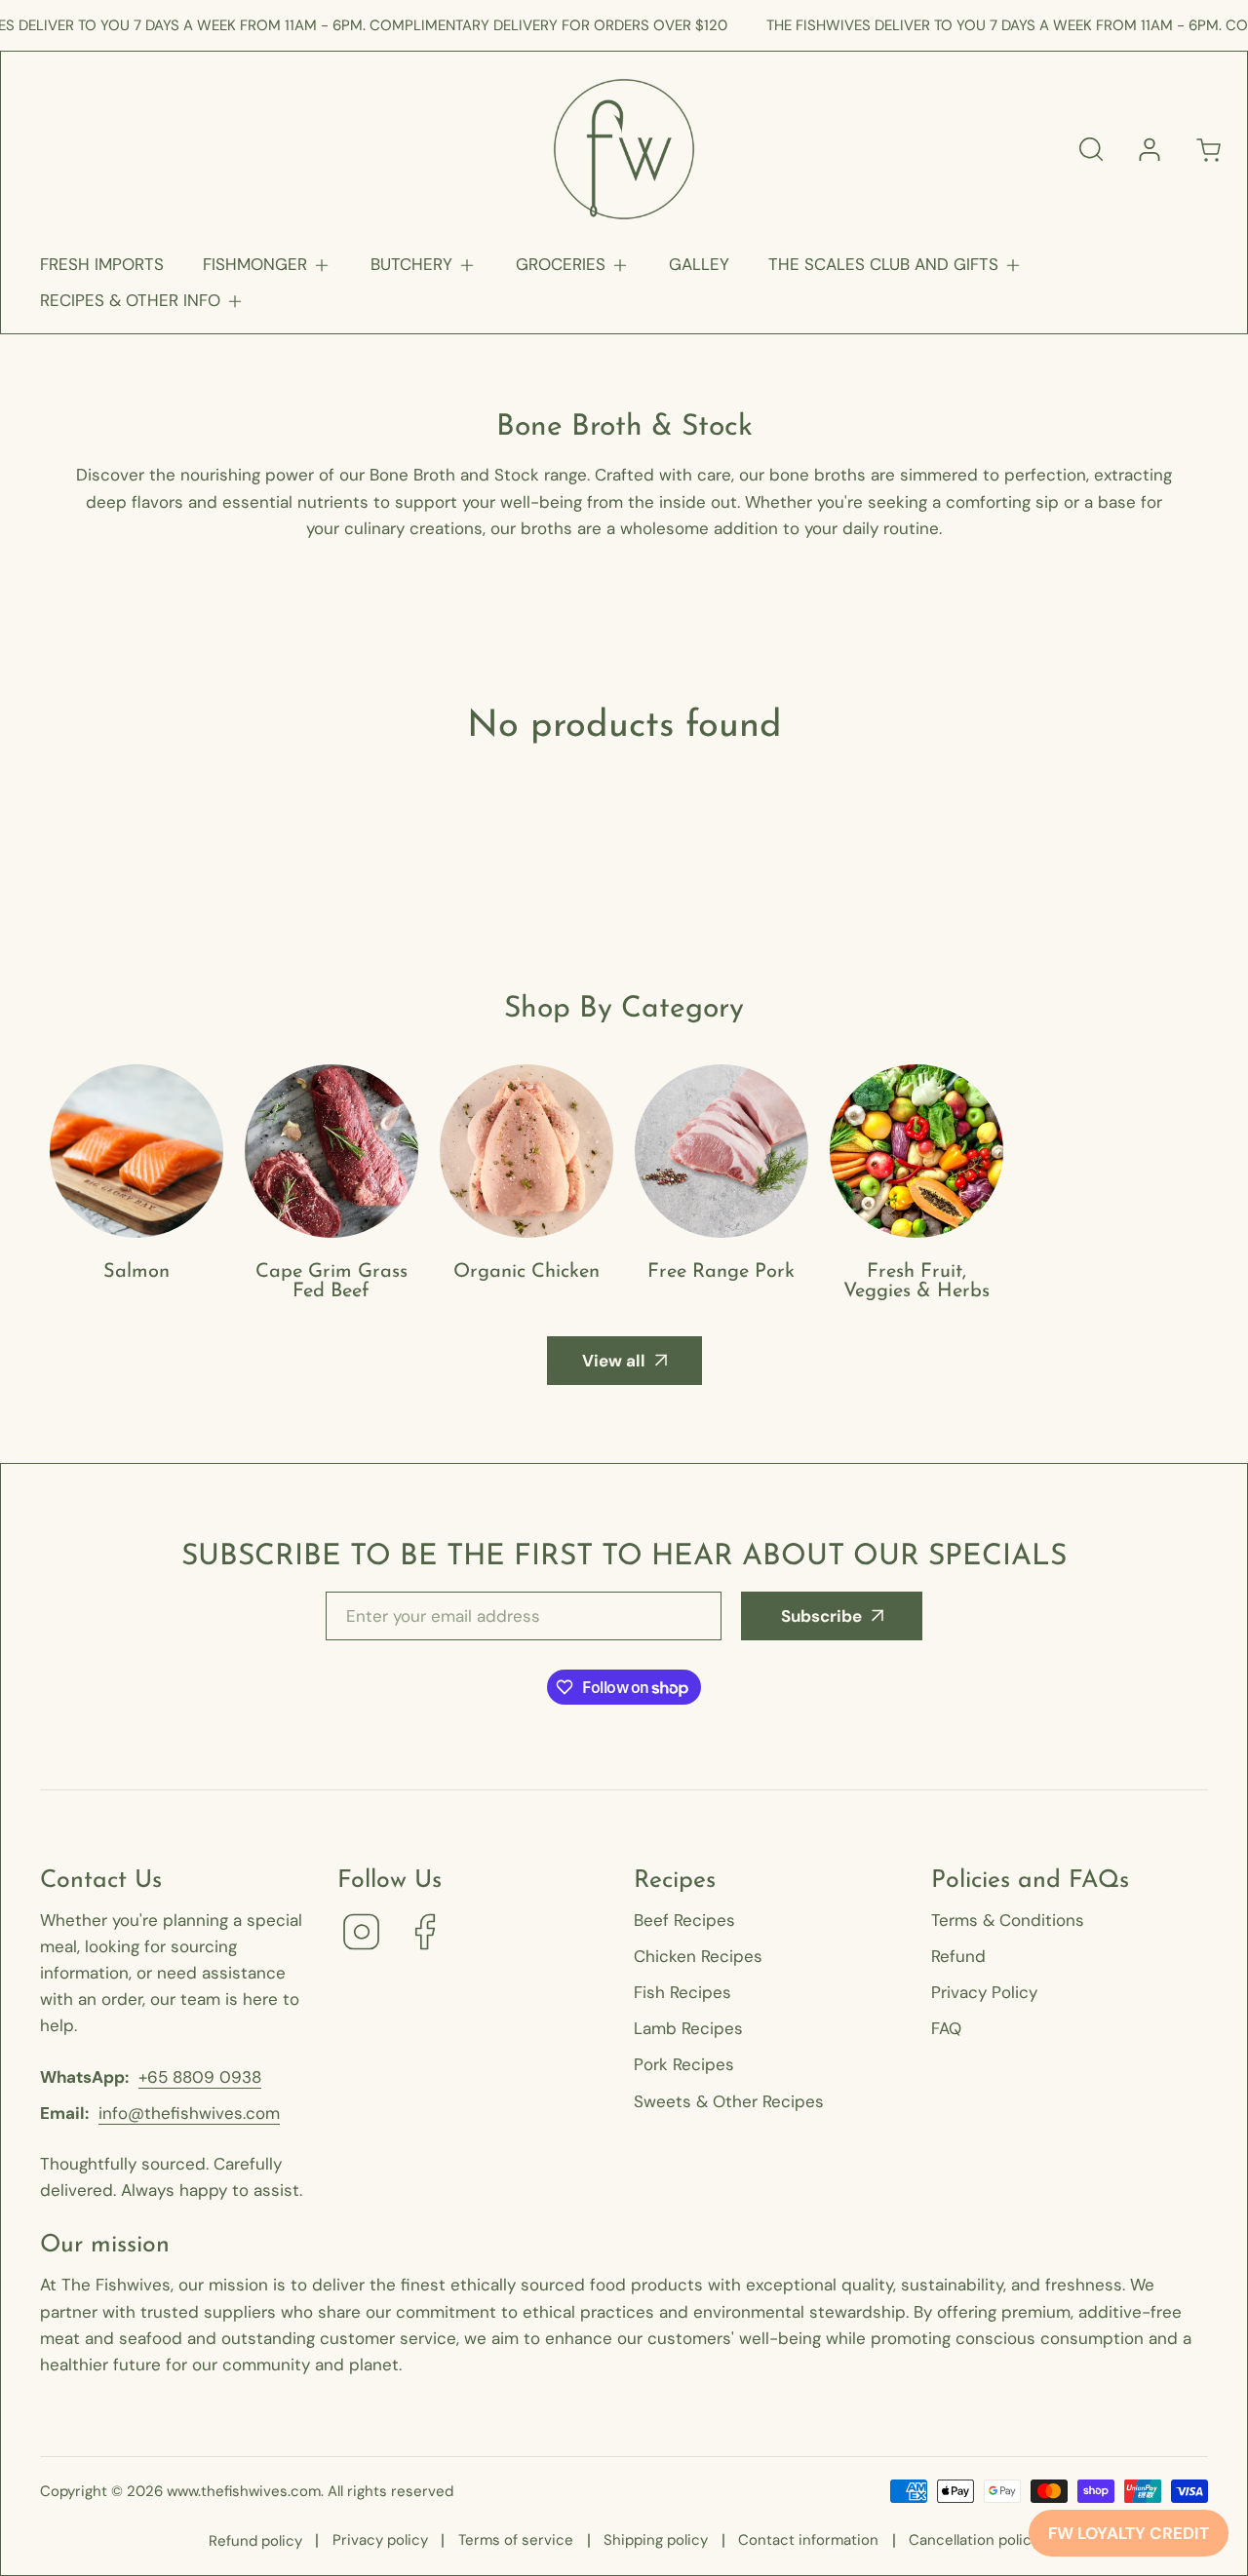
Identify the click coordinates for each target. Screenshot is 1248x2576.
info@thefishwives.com (189, 2113)
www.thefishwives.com (244, 2491)
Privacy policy (380, 2540)
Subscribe (821, 1616)
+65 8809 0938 (200, 2077)
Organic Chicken (526, 1272)
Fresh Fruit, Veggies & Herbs (916, 1282)
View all (614, 1361)
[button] (267, 265)
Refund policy (255, 2541)
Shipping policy (656, 2540)
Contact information (808, 2540)
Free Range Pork (721, 1272)
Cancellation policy (974, 2540)
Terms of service (516, 2540)
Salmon (136, 1272)
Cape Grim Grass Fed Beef (331, 1282)
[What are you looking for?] (1091, 149)
